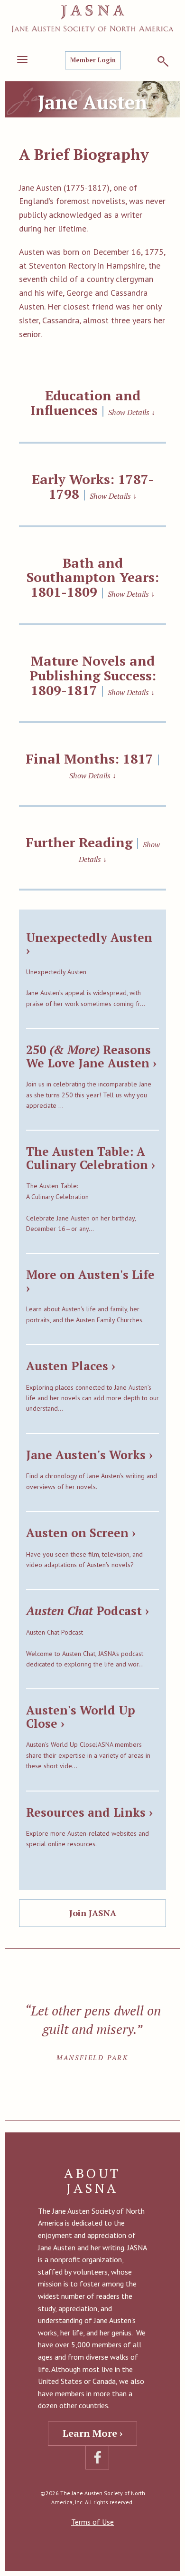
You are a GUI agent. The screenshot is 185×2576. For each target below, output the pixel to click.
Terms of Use (92, 2522)
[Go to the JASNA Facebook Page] (97, 2458)
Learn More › (92, 2433)
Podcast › (88, 1611)
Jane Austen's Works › (89, 1455)
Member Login (93, 60)
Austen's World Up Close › (81, 1717)
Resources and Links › (89, 1812)
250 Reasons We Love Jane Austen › (91, 1056)
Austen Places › (71, 1366)
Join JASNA (93, 1913)
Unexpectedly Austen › (89, 944)
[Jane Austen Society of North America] (92, 19)
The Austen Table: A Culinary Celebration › (91, 1158)
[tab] (92, 402)
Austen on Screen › (81, 1533)
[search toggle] (163, 61)
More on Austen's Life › (90, 1281)
